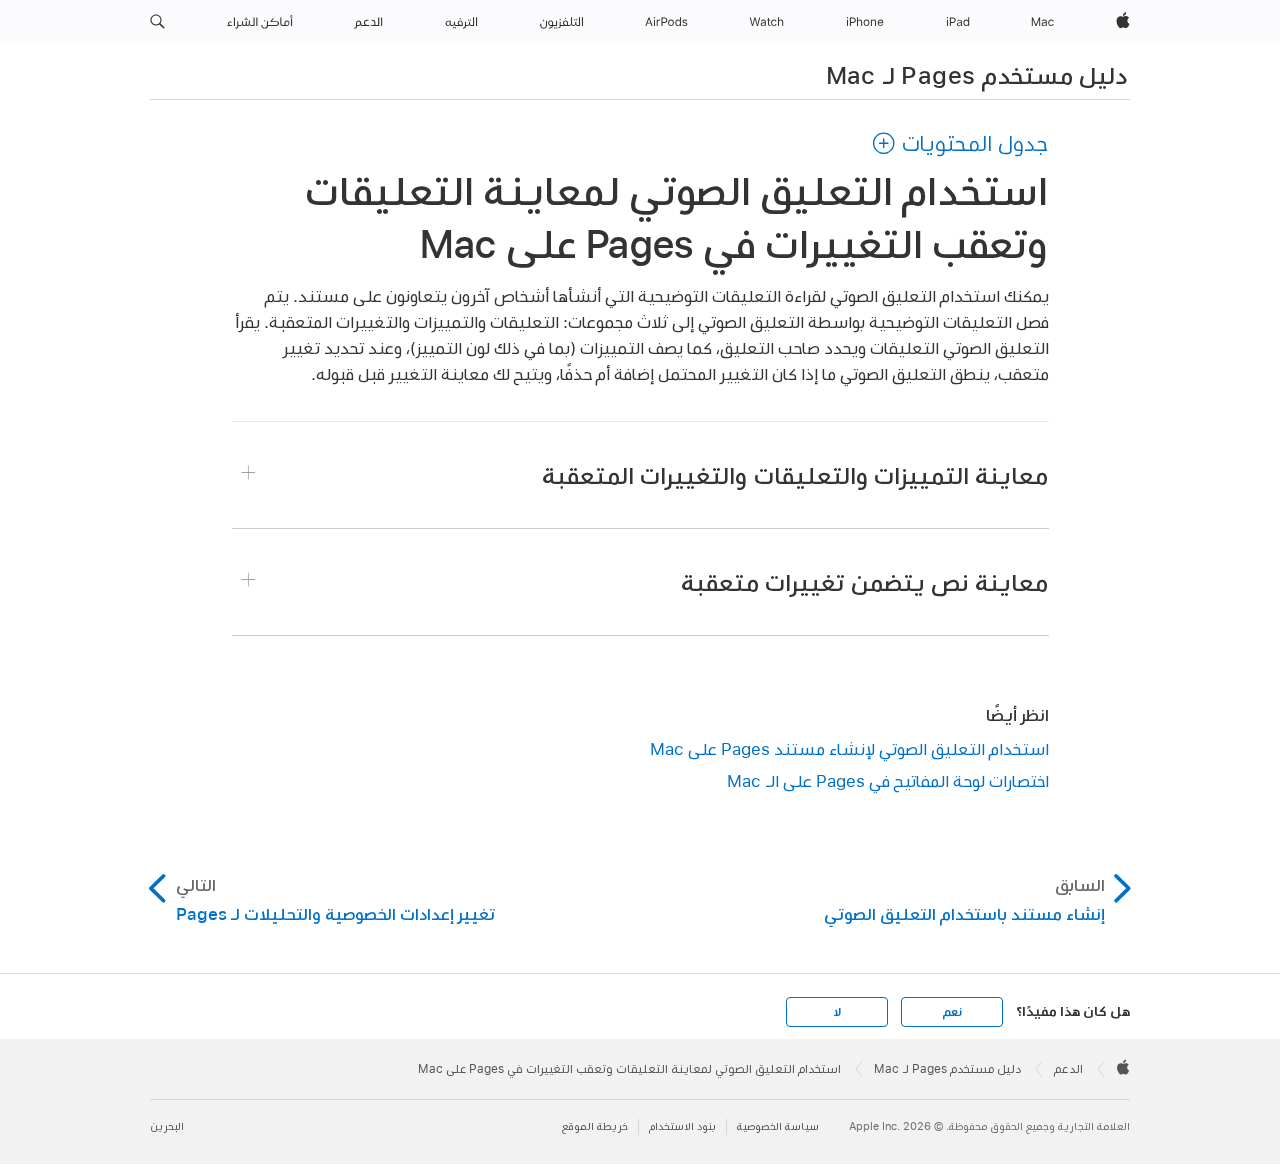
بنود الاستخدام (682, 1126)
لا (837, 1012)
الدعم (1068, 1069)
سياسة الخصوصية (778, 1126)
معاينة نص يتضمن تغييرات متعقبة (864, 582)
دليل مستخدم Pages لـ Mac (976, 75)
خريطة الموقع (595, 1126)
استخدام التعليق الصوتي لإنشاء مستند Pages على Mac (849, 748)
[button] (157, 22)
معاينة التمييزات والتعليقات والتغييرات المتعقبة (795, 475)
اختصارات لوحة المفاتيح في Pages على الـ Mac (888, 780)
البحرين (167, 1126)
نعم (952, 1012)
